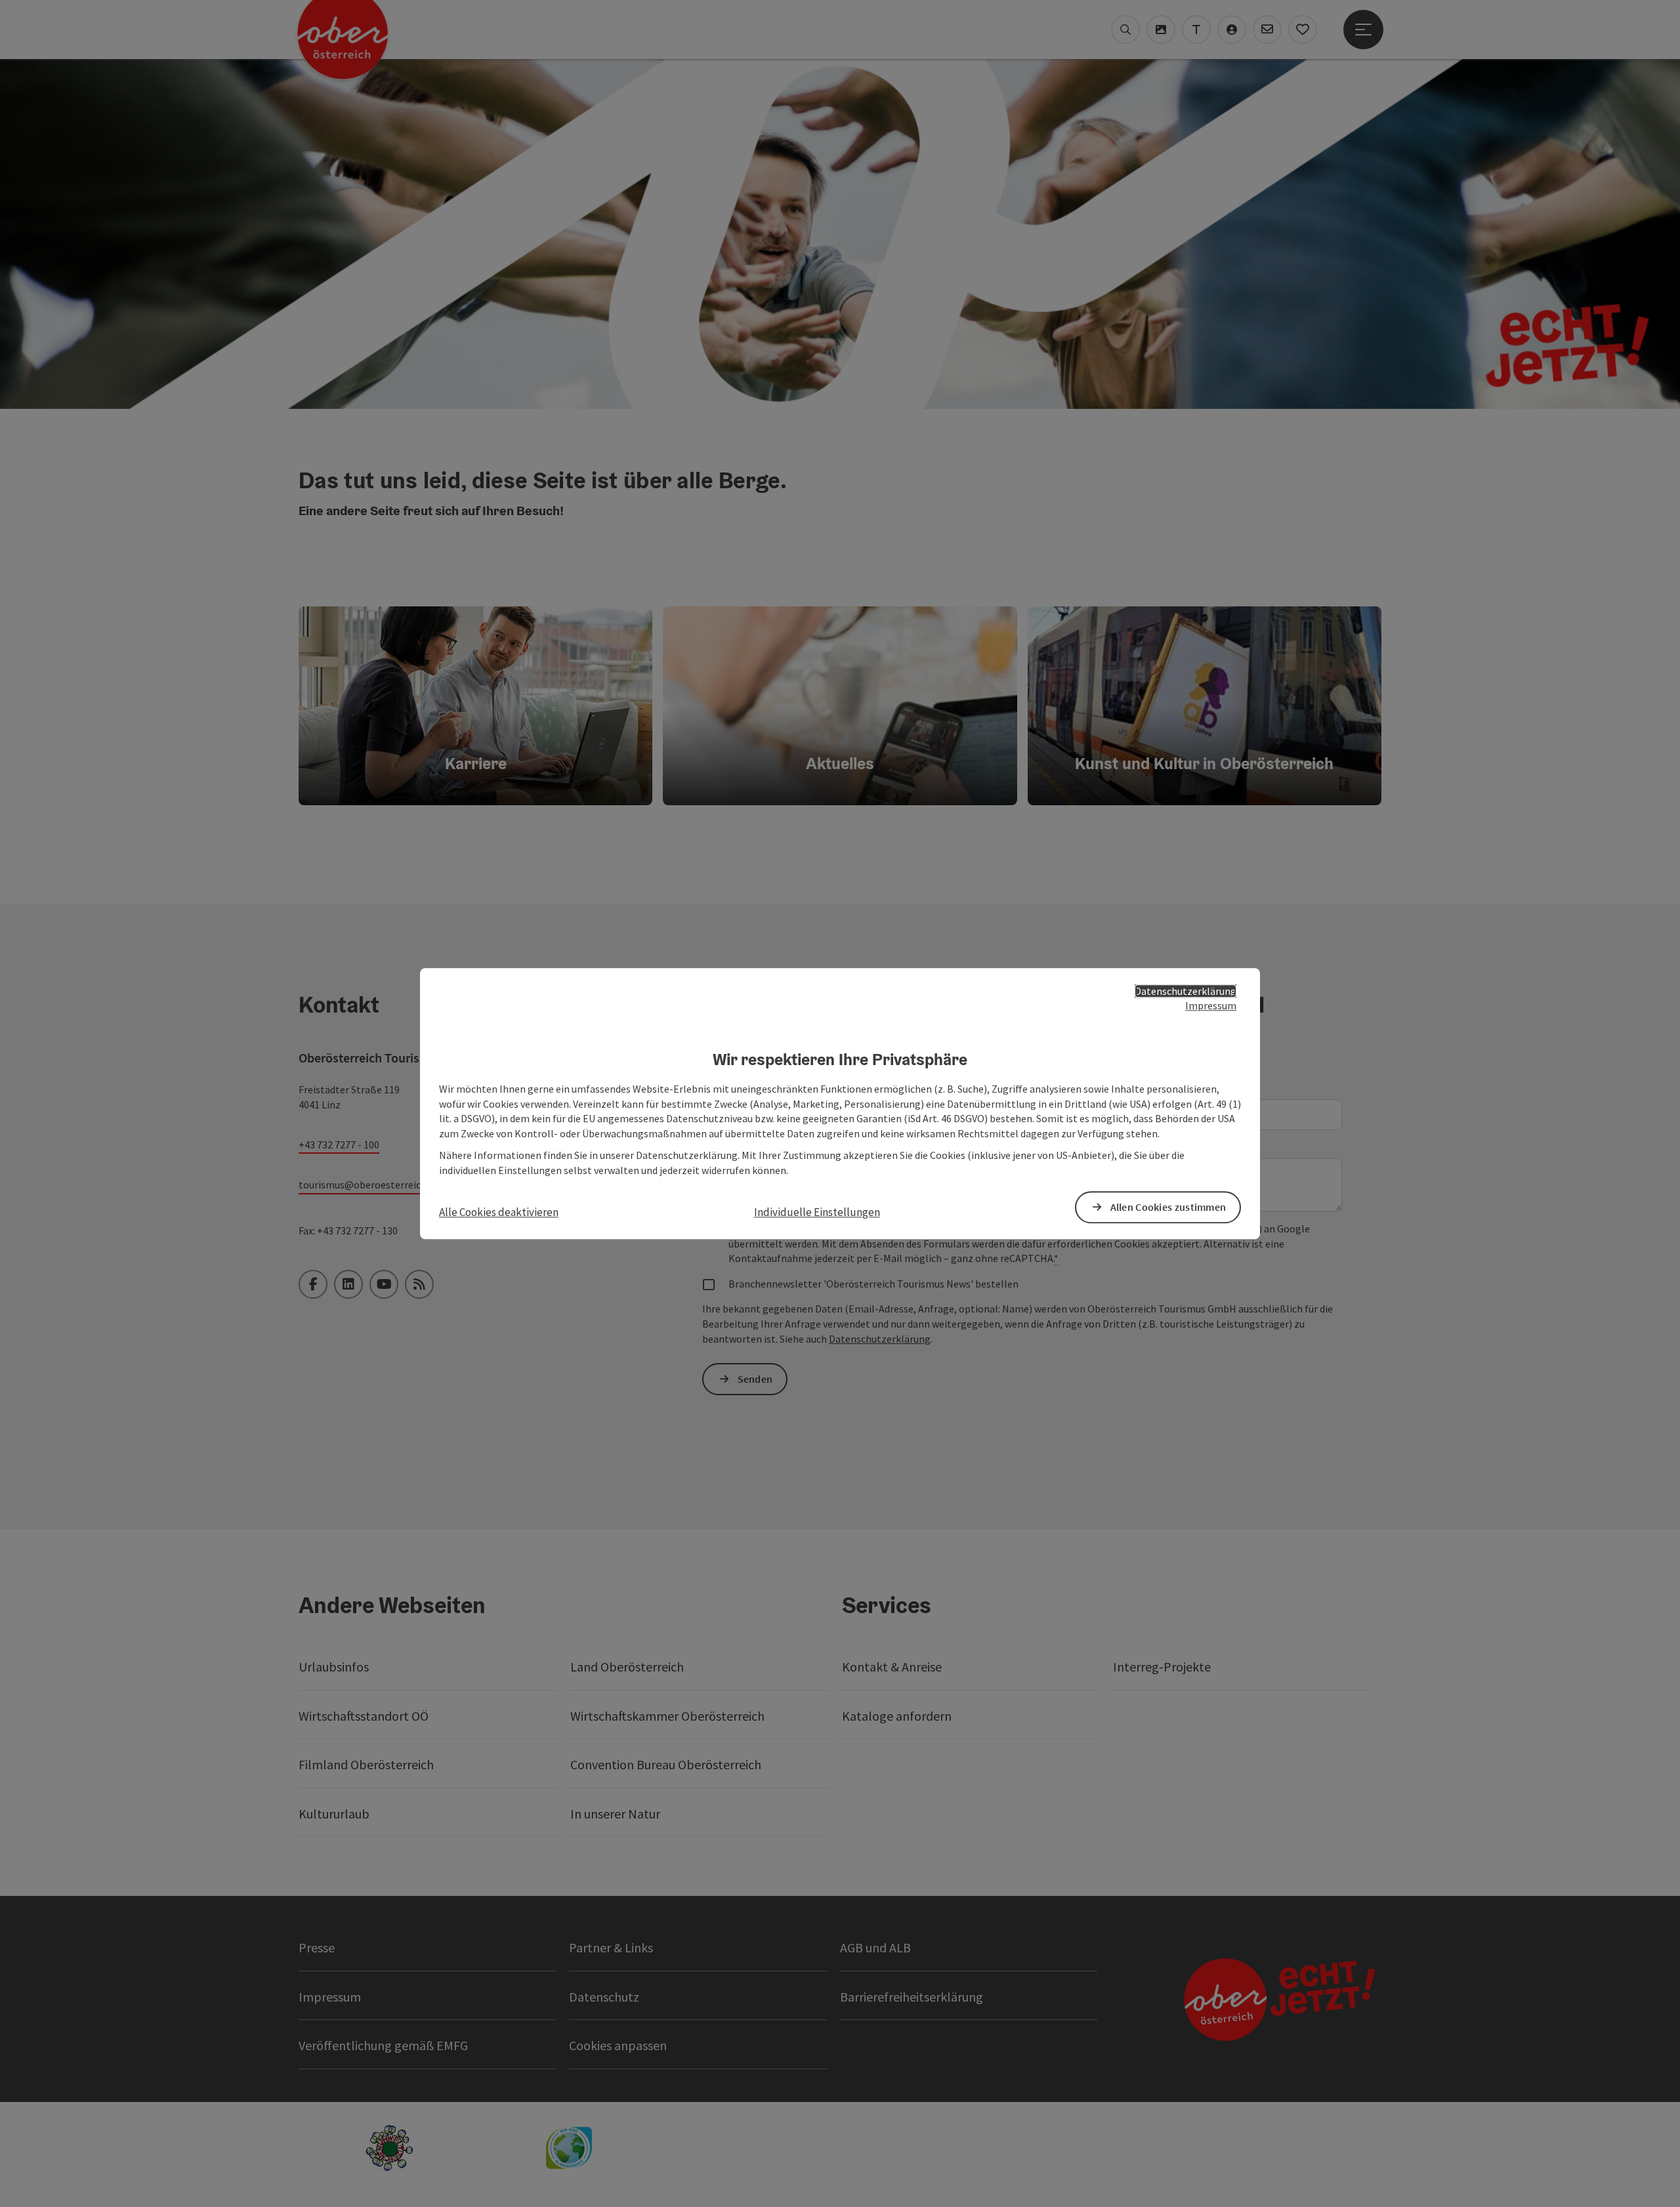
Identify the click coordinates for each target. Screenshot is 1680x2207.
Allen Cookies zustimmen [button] (1168, 1207)
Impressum (1211, 1006)
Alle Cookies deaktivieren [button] (499, 1212)
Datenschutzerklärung (1186, 991)
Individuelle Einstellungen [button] (817, 1212)
